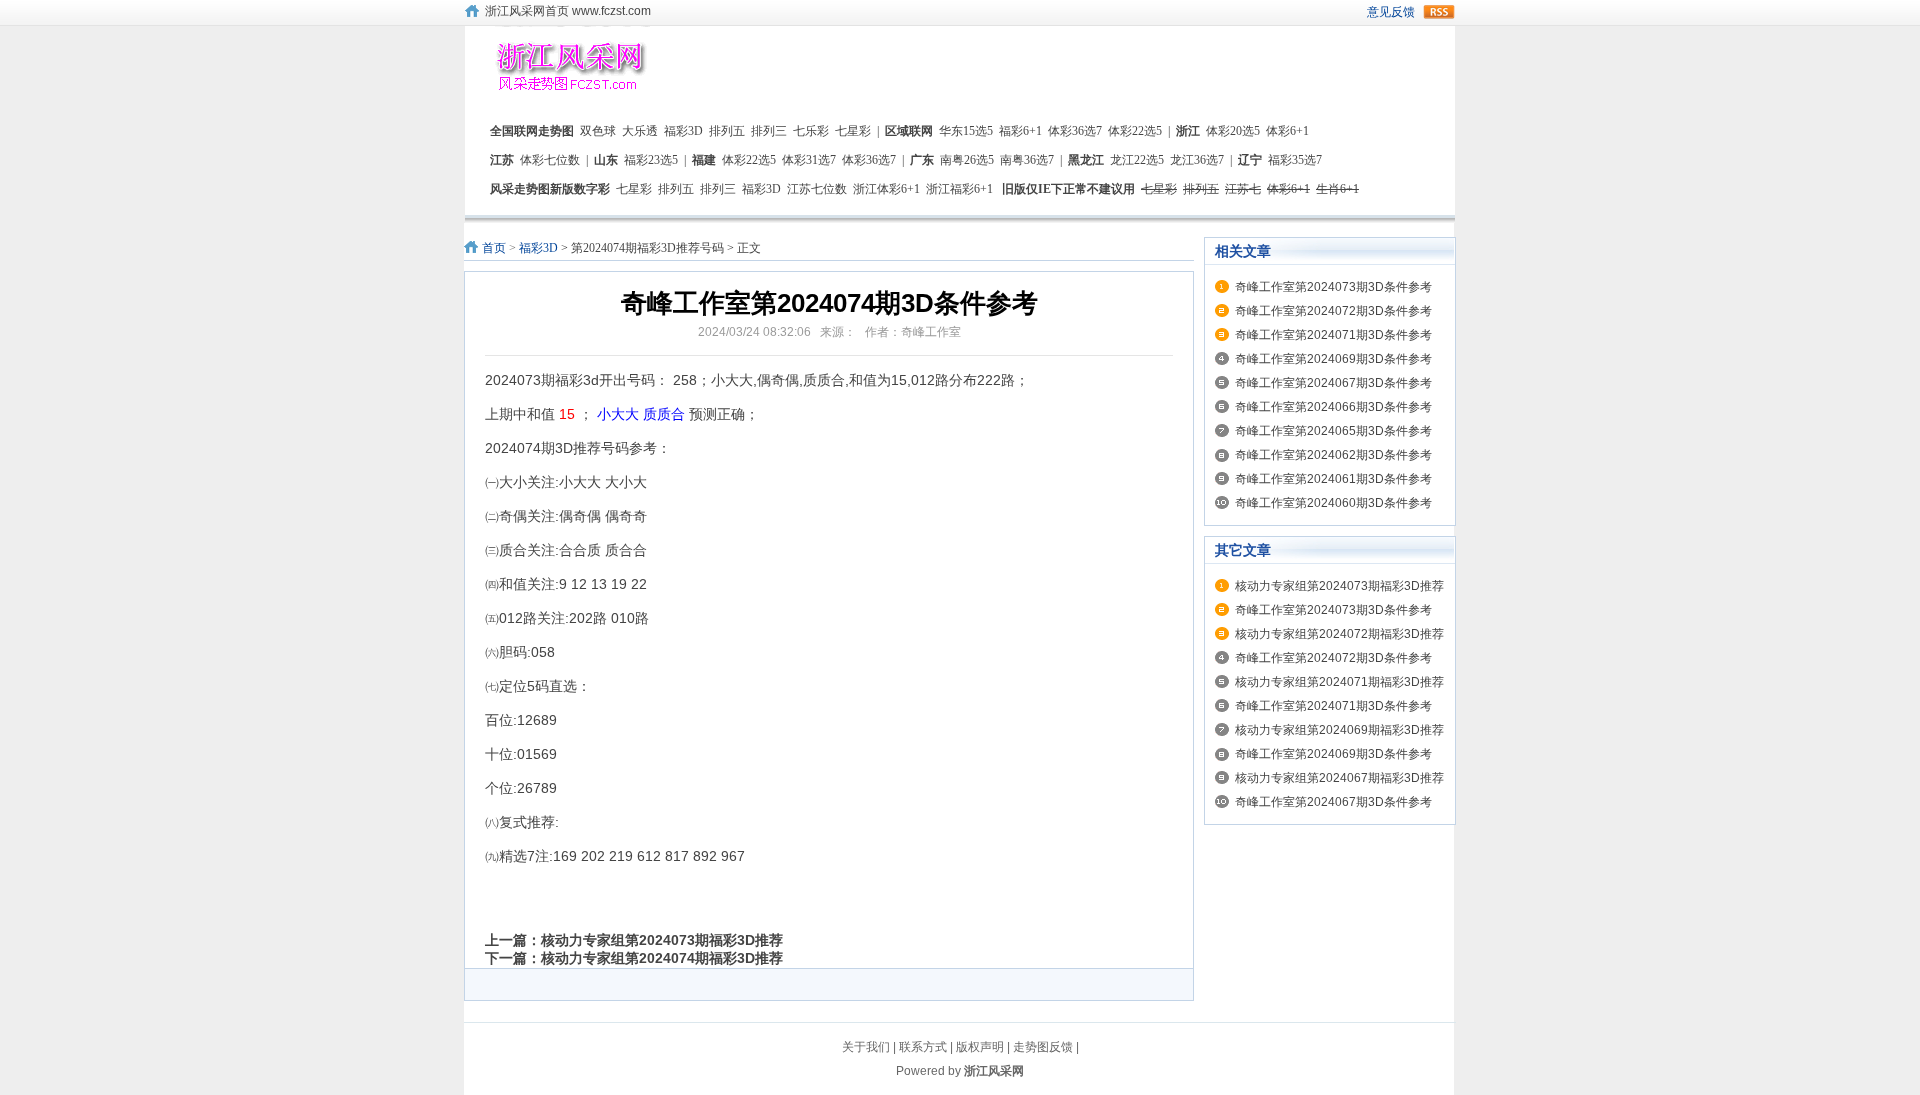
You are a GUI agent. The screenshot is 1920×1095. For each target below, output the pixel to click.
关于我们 (866, 1047)
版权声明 (980, 1047)
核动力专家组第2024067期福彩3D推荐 (1339, 778)
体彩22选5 (1135, 131)
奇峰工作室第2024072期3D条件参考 (1333, 311)
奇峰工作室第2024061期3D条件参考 (1333, 479)
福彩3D (683, 131)
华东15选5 (966, 131)
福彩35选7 (1295, 160)
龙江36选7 (1197, 160)
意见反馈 (1391, 12)
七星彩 (853, 131)
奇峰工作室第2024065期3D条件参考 (1333, 431)
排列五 (727, 131)
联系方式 (923, 1047)
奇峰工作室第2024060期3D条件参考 (1333, 503)
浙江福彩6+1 (959, 189)
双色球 (598, 131)
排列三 (769, 131)
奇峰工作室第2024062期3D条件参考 (1333, 455)
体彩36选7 (1075, 131)
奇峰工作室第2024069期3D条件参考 (1333, 359)
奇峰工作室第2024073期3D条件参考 (1333, 287)
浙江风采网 (994, 1071)
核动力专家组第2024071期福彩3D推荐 (1339, 682)
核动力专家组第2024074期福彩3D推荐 (662, 958)
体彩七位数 (550, 160)
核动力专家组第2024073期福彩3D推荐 (662, 940)
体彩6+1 (1287, 131)
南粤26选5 (967, 160)
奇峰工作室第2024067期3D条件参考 (1333, 383)
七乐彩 (811, 131)
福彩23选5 (651, 160)
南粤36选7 (1027, 160)
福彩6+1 (1020, 131)
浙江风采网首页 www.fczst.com (568, 11)
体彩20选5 (1233, 131)
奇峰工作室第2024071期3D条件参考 (1333, 335)
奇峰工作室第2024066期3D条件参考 (1333, 407)
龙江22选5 (1137, 160)
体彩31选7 (809, 160)
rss (1439, 12)
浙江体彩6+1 (886, 189)
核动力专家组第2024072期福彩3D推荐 (1339, 634)
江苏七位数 (817, 189)
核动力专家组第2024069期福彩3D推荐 (1339, 730)
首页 (494, 248)
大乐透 (640, 131)
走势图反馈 (1043, 1047)
